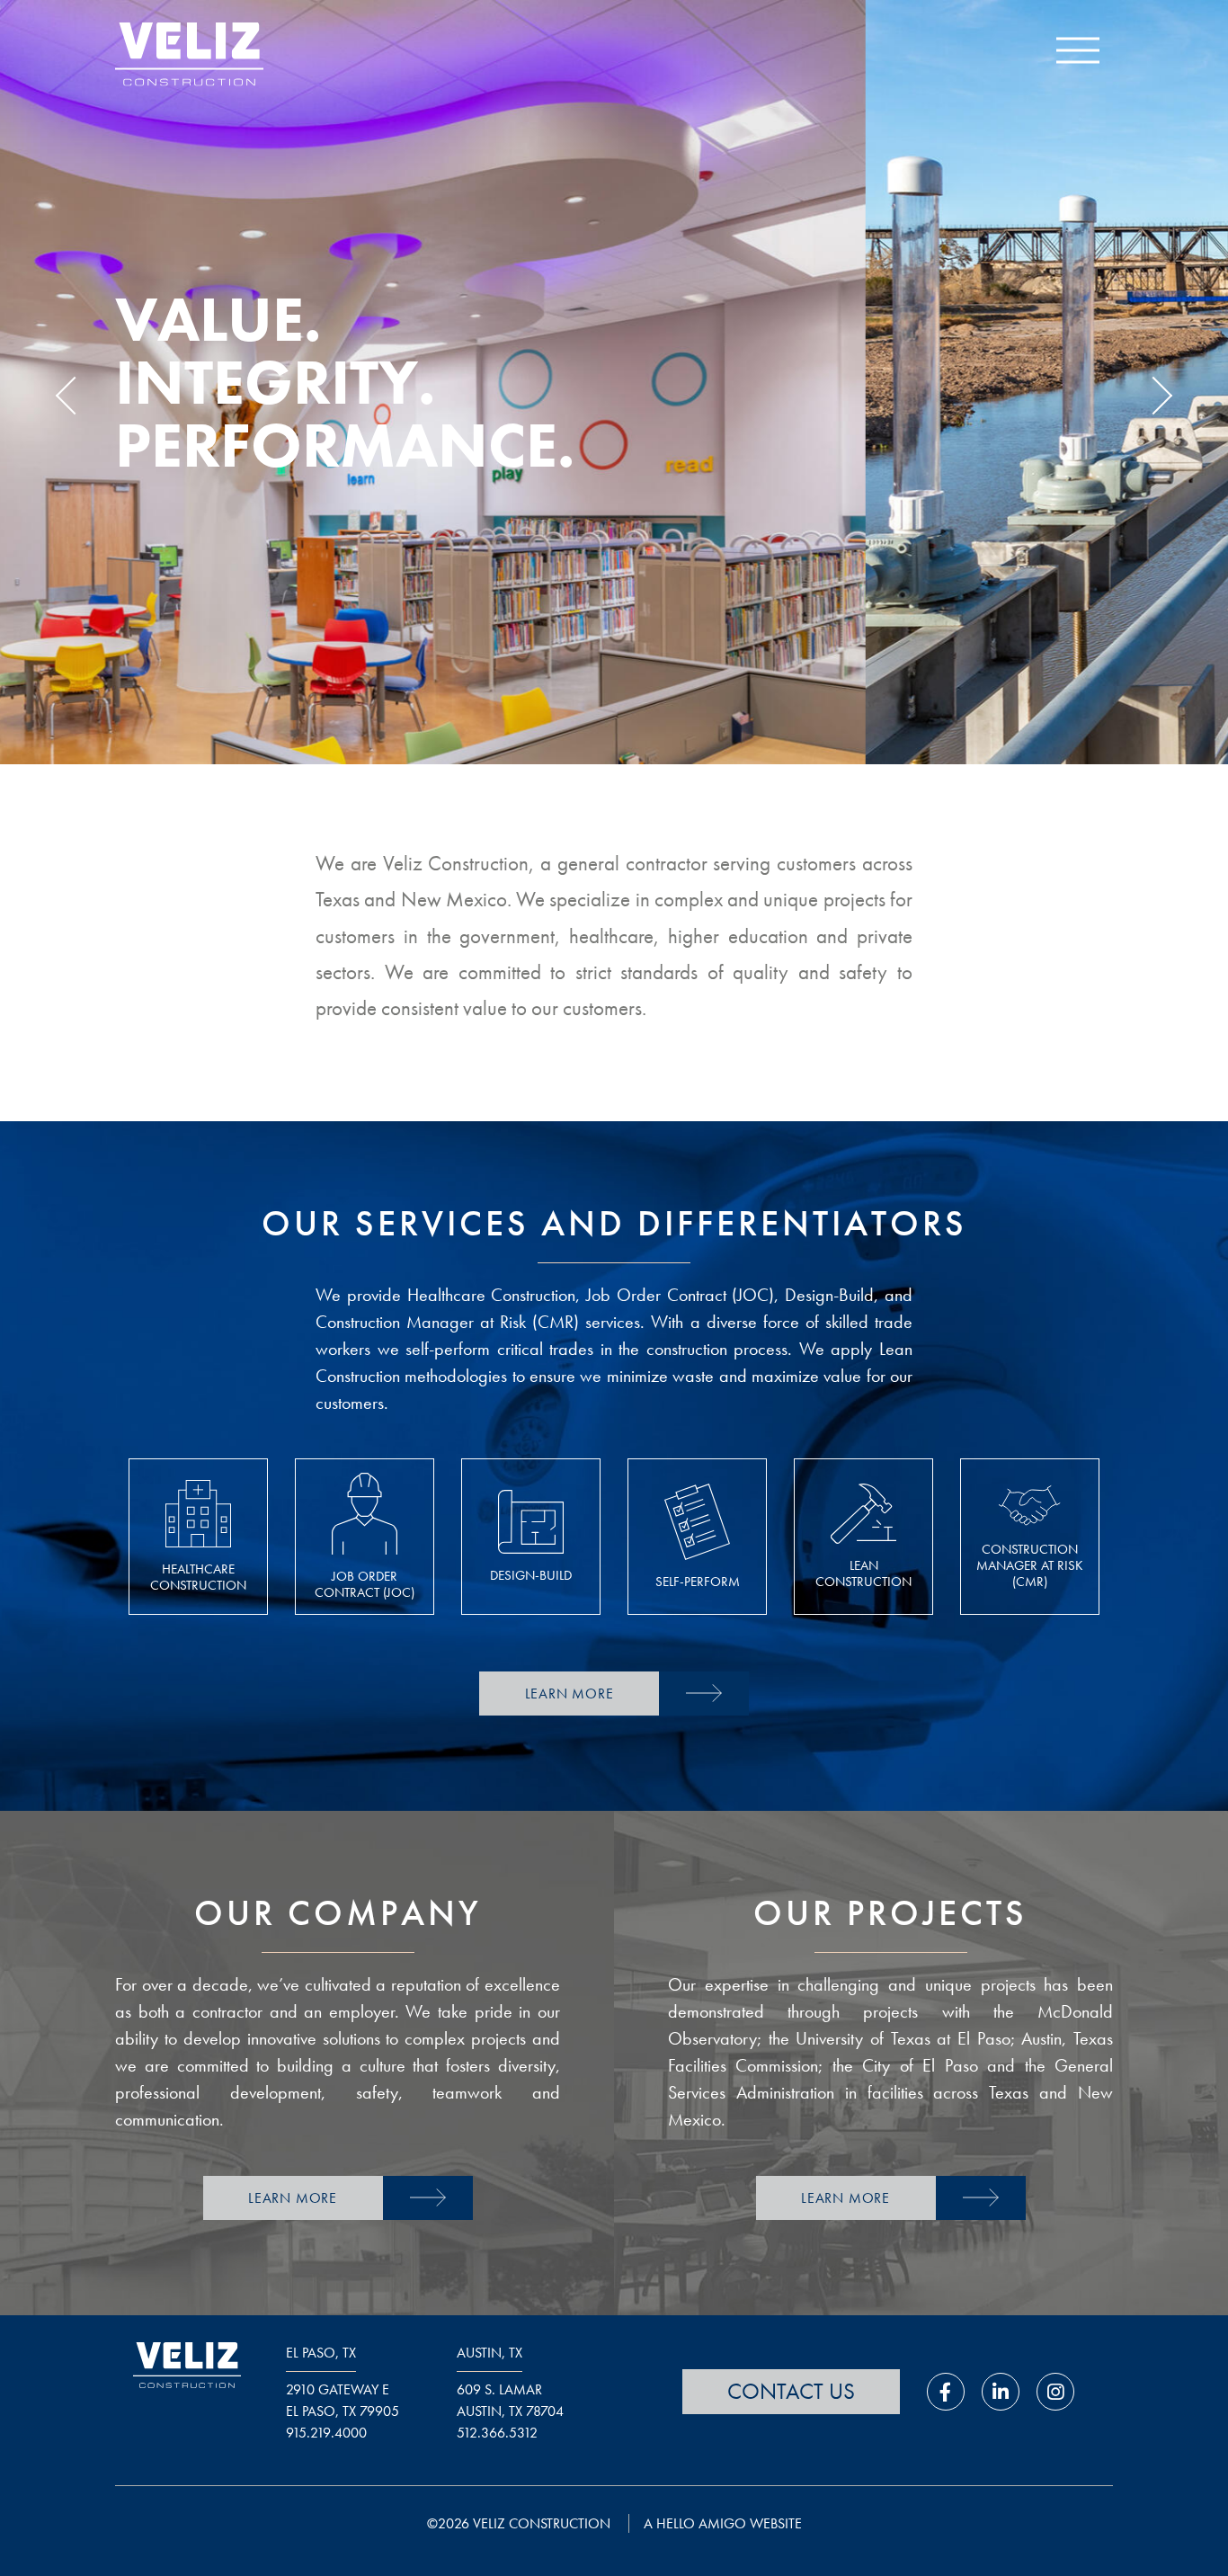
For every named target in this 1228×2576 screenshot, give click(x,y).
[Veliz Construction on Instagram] (1055, 2392)
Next (1152, 396)
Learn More (570, 1694)
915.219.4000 (326, 2433)
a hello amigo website (723, 2523)
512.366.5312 (497, 2433)
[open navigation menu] (1078, 54)
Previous (75, 396)
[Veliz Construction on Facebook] (946, 2392)
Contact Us (791, 2391)
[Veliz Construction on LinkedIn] (1001, 2392)
